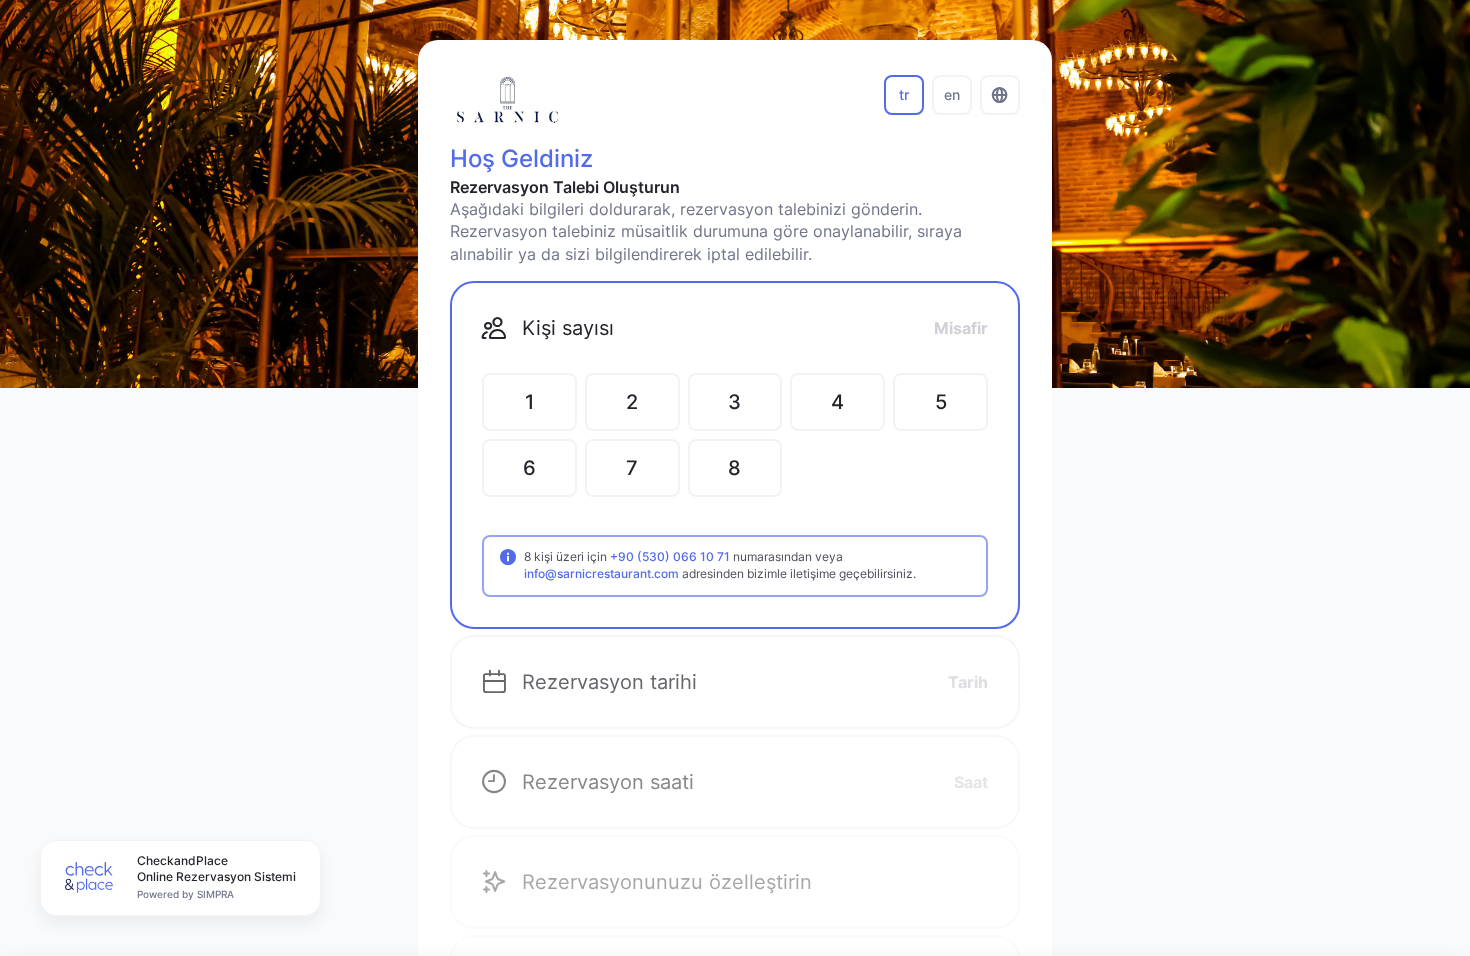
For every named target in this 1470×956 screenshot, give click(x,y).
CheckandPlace (182, 860)
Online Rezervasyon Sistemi (216, 876)
